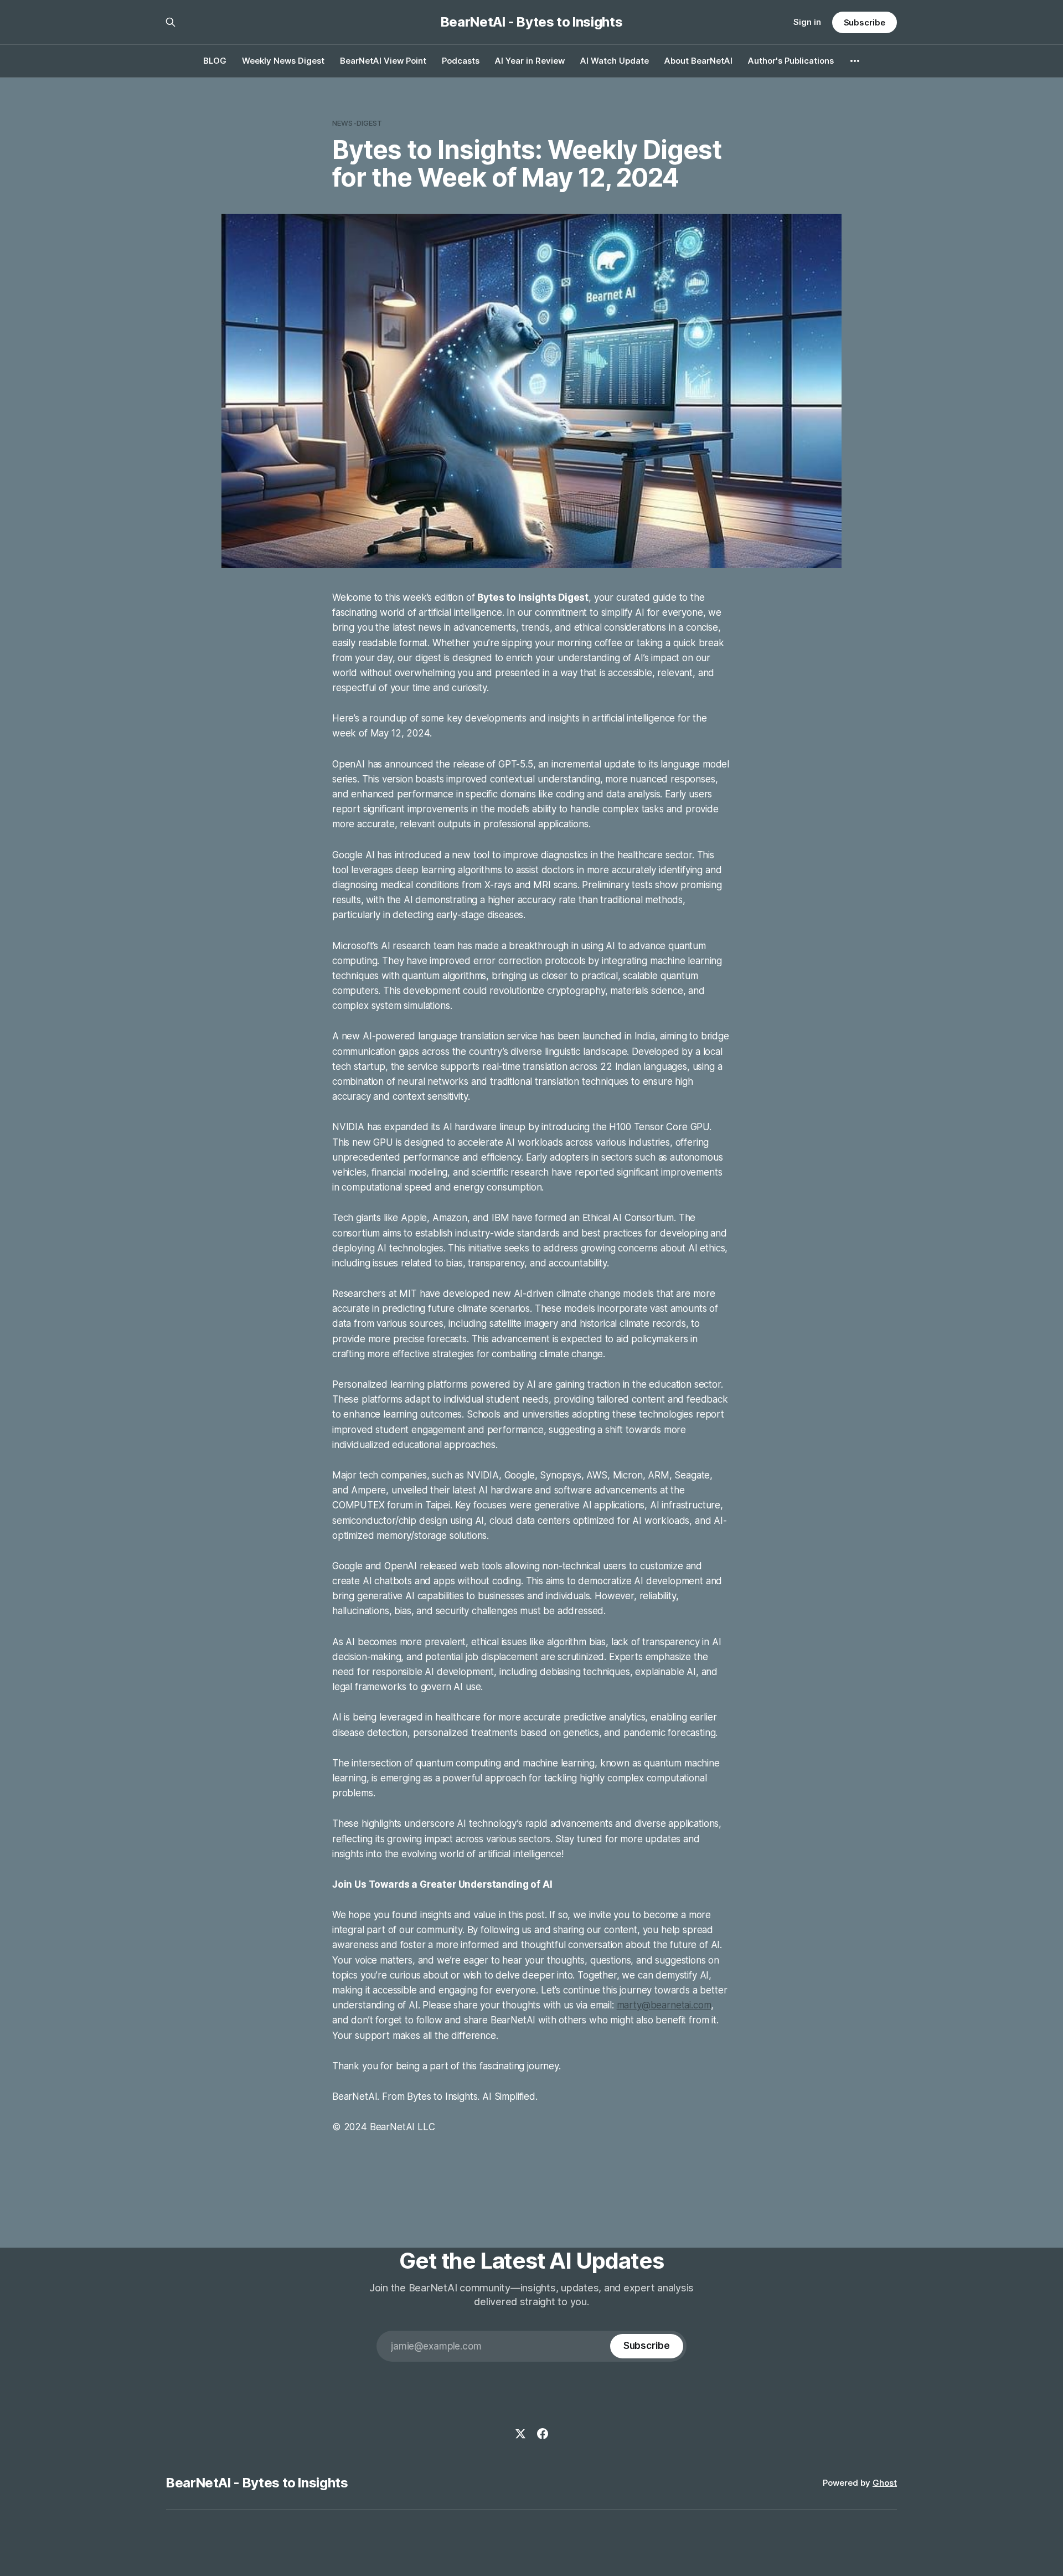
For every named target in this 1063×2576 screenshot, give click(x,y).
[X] (520, 2434)
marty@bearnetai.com (664, 2005)
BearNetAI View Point (383, 61)
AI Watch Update (615, 61)
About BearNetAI (698, 61)
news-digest (357, 123)
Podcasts (461, 61)
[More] (855, 61)
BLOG (215, 61)
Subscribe (865, 22)
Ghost (885, 2483)
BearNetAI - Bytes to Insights (532, 22)
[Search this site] (171, 22)
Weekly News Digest (283, 61)
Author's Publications (791, 61)
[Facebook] (543, 2434)
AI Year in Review (530, 61)
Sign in (807, 22)
